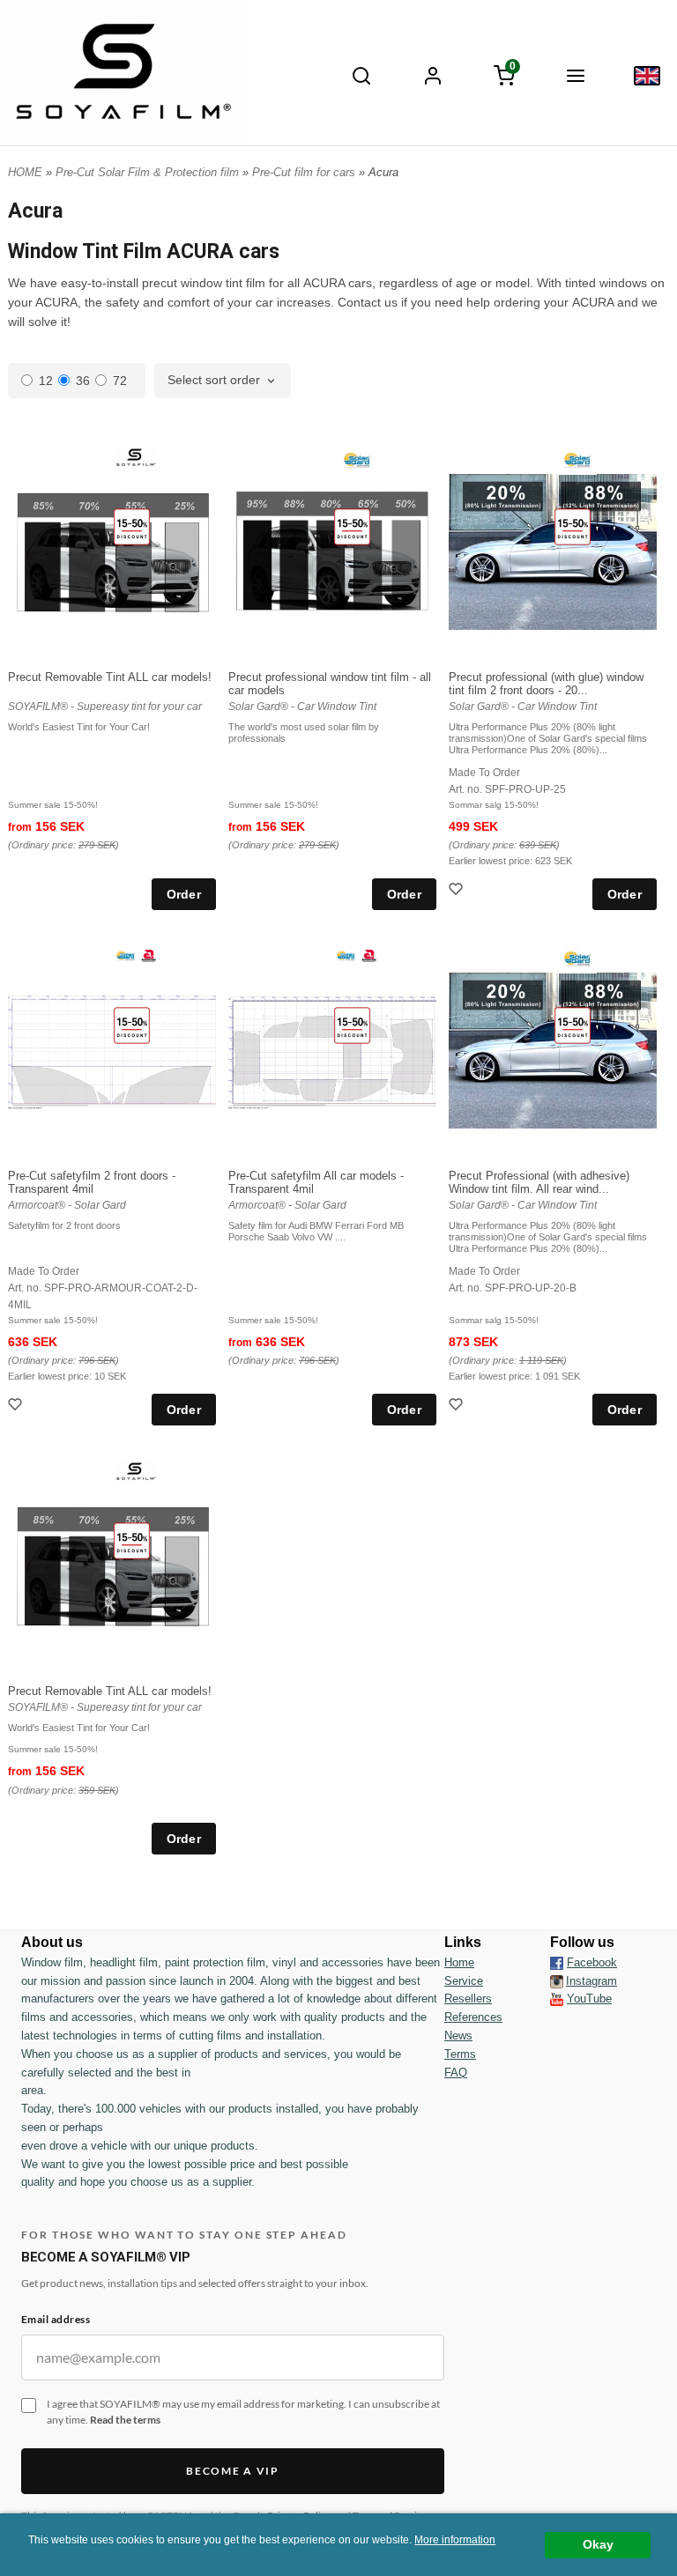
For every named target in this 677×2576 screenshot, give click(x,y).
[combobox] (223, 381)
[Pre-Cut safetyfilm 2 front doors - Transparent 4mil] (132, 1025)
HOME (25, 172)
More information (455, 2540)
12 (46, 381)
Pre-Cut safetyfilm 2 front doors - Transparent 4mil (92, 1182)
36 (83, 381)
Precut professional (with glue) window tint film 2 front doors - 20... (546, 684)
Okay (598, 2545)
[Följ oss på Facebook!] (557, 1963)
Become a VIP (232, 2471)
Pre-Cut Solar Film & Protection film (149, 172)
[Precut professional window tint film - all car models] (352, 526)
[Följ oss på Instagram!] (557, 1981)
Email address (56, 2319)
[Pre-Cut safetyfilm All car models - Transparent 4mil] (352, 1025)
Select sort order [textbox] (214, 380)
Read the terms (125, 2420)
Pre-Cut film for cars (305, 172)
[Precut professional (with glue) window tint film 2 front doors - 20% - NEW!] (573, 526)
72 (120, 381)
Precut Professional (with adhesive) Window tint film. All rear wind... (539, 1182)
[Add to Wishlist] (458, 891)
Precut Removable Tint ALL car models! (110, 677)
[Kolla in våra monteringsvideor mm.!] (557, 1999)
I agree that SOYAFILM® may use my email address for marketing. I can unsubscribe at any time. (243, 2412)
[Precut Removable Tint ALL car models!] (132, 526)
